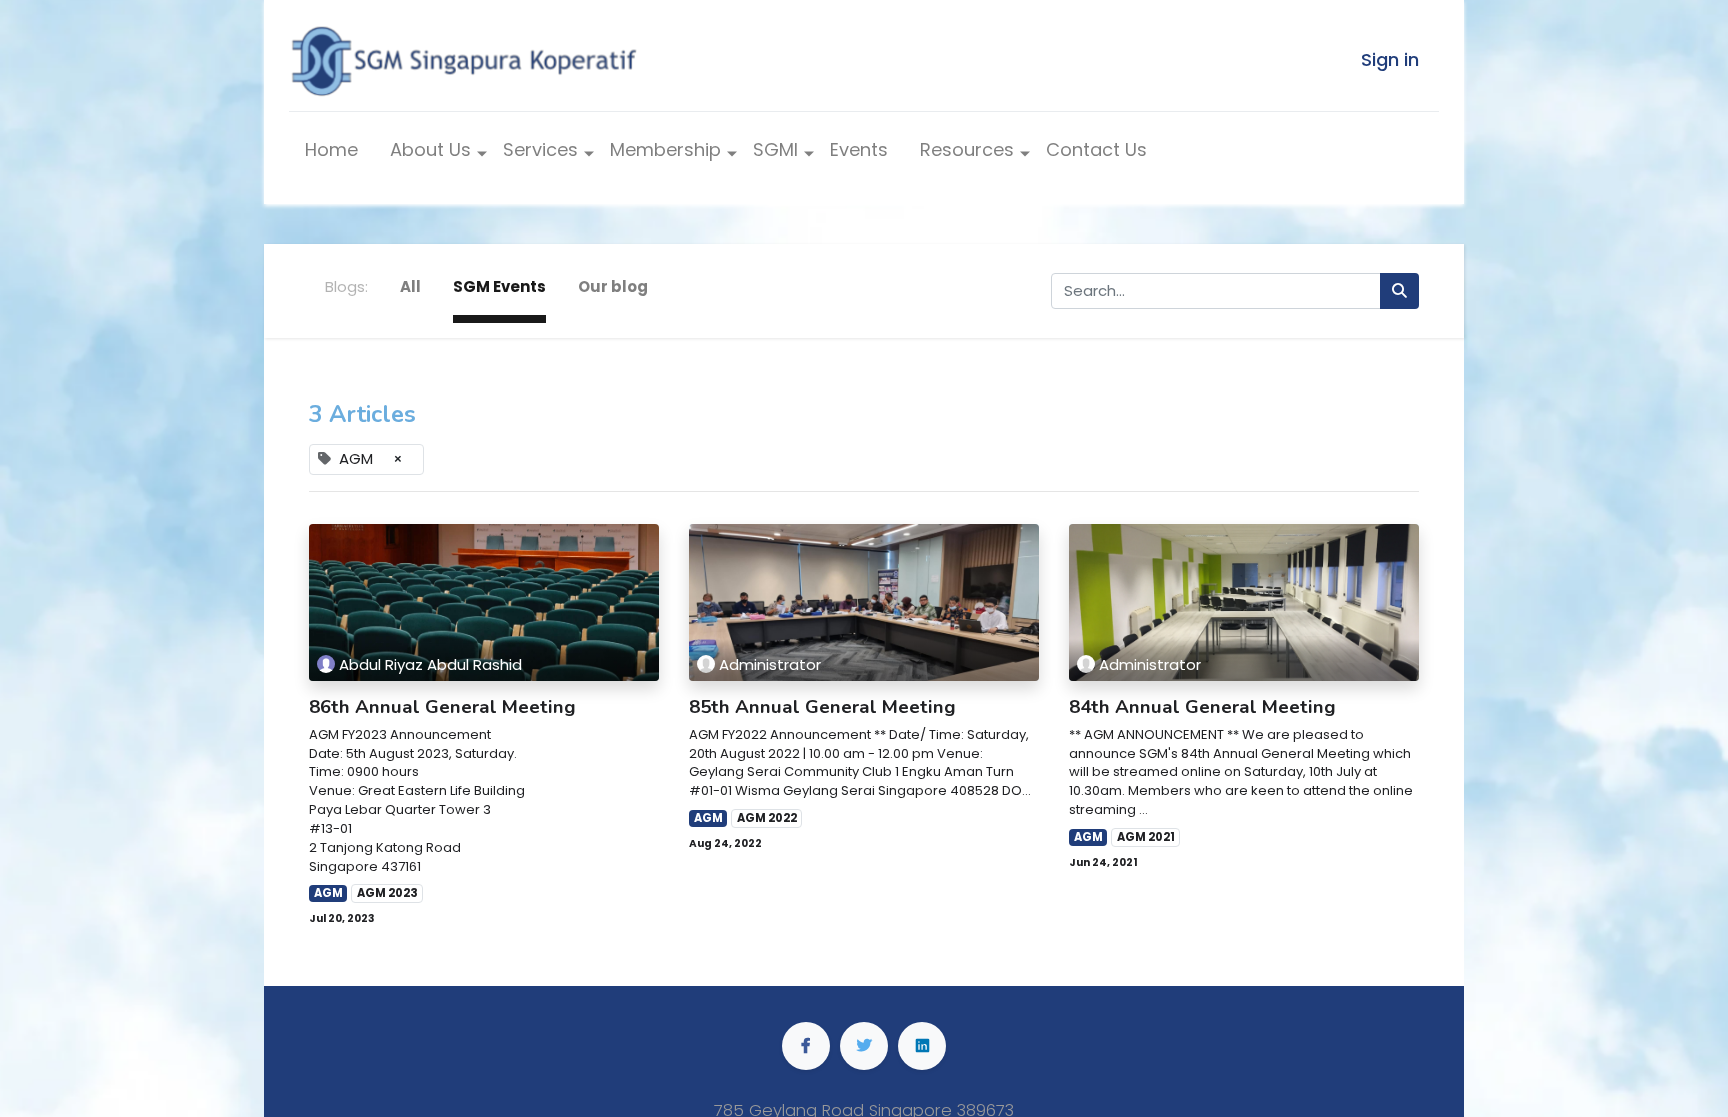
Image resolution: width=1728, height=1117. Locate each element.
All (410, 286)
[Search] (1399, 291)
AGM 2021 (1146, 837)
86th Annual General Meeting (442, 707)
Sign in (1390, 59)
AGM (328, 893)
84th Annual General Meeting (1202, 707)
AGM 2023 (387, 893)
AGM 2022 (767, 818)
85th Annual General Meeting (822, 707)
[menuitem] (331, 154)
